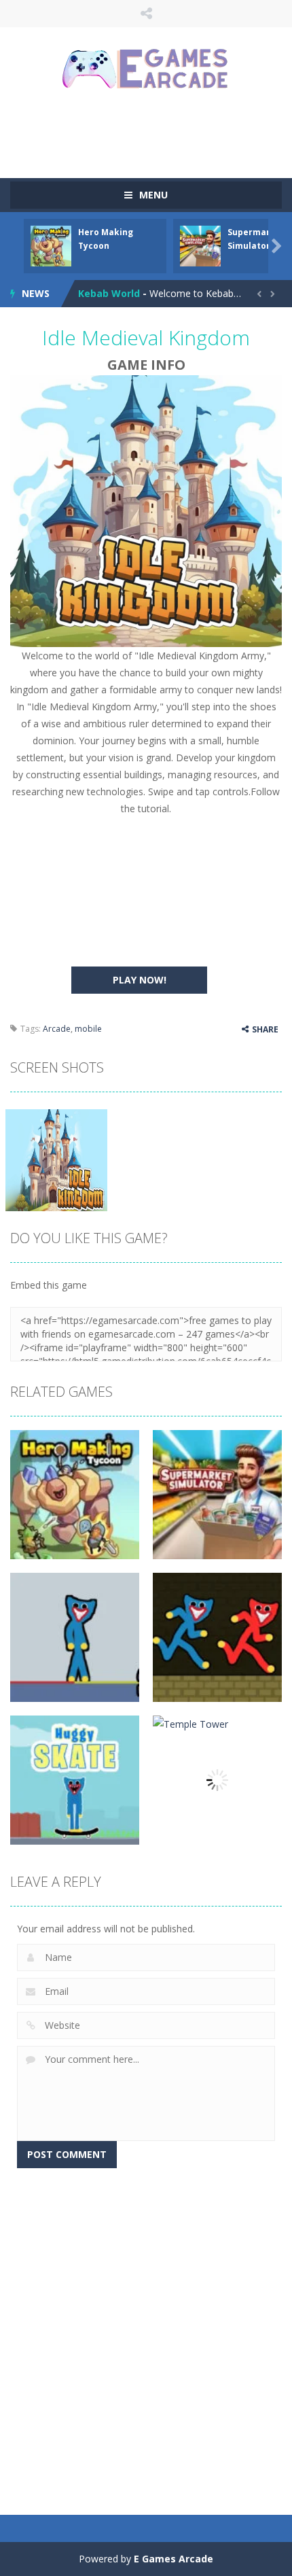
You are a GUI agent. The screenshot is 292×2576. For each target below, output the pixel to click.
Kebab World (109, 293)
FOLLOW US (146, 14)
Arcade (57, 1029)
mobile (88, 1029)
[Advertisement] (151, 133)
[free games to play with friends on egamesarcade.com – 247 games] (146, 70)
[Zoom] (56, 1159)
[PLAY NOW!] (51, 245)
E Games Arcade (174, 2559)
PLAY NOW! (140, 980)
